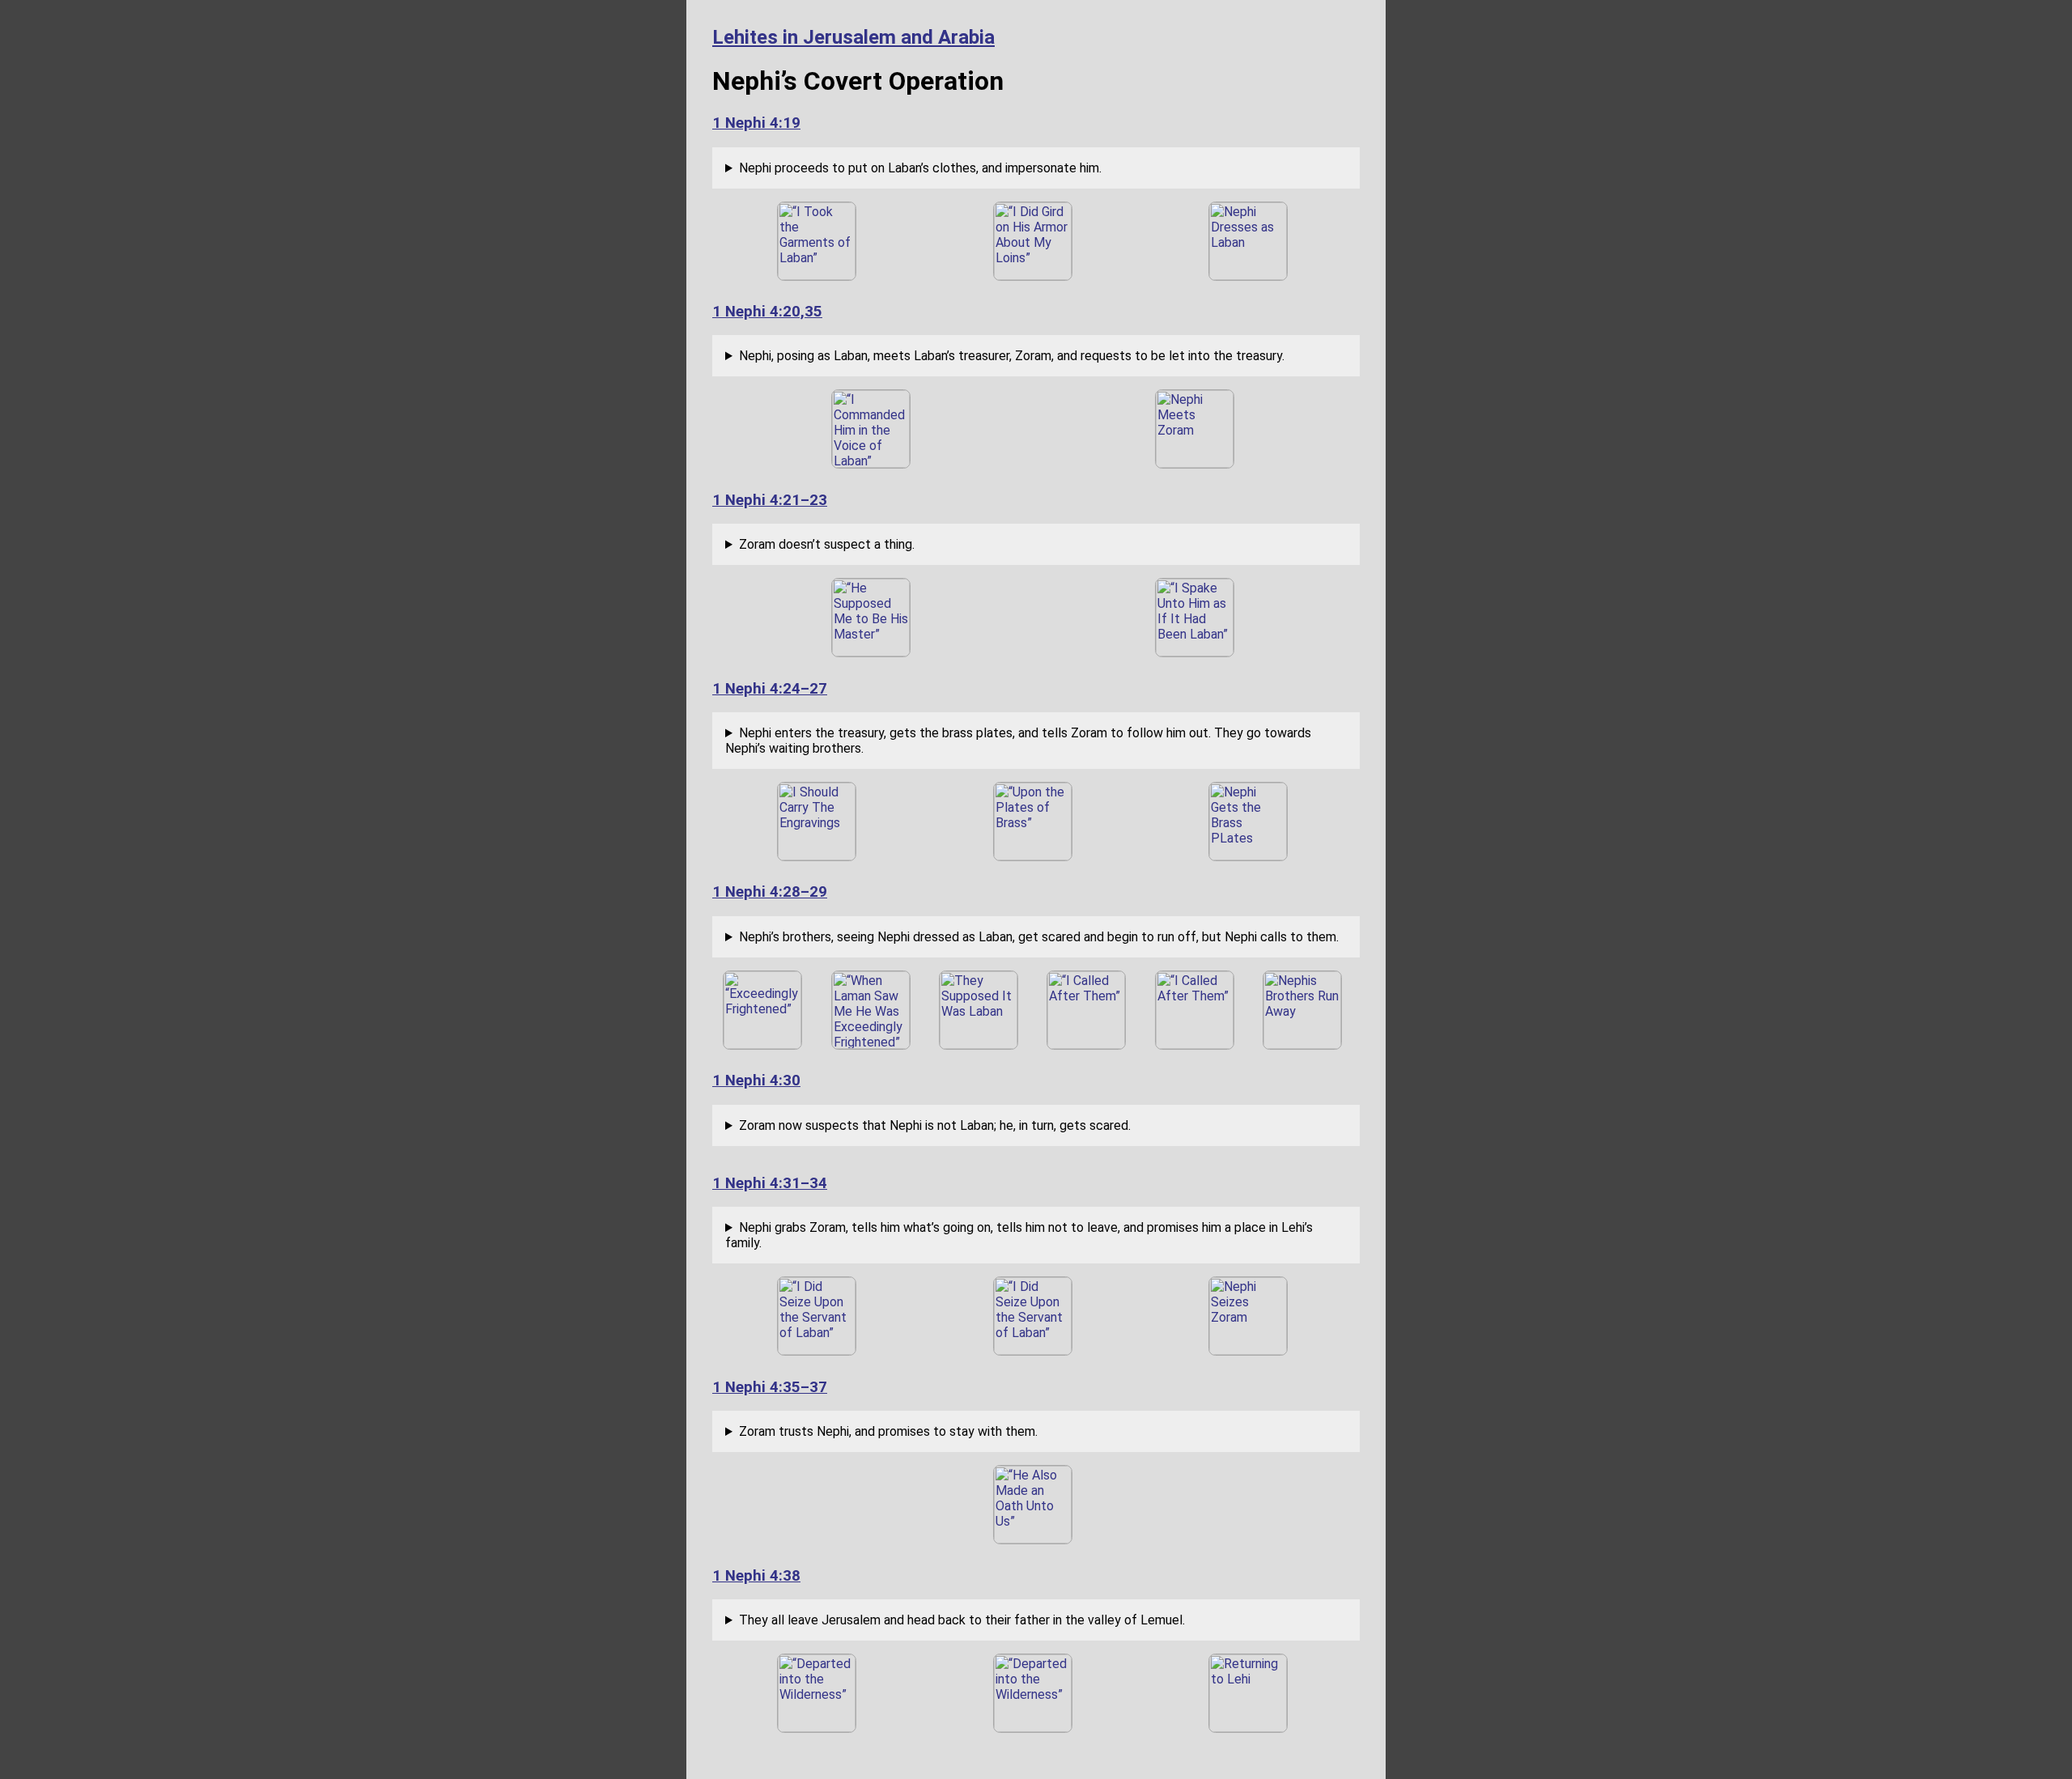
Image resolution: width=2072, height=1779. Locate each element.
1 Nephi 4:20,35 (767, 312)
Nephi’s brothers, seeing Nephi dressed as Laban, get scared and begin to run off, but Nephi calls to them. (1039, 937)
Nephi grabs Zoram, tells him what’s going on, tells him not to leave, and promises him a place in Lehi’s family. (1019, 1235)
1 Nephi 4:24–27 (770, 689)
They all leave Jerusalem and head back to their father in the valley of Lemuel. (962, 1620)
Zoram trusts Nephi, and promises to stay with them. (888, 1431)
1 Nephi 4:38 (756, 1576)
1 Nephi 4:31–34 (770, 1183)
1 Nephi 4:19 (756, 123)
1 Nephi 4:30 (756, 1081)
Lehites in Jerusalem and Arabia (853, 37)
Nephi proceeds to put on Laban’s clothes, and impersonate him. (920, 168)
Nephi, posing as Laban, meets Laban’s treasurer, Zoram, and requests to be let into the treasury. (1012, 356)
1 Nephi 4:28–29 (770, 892)
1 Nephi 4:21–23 (770, 500)
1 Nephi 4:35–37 (770, 1387)
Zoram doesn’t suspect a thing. (827, 544)
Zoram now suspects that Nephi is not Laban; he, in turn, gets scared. (935, 1125)
